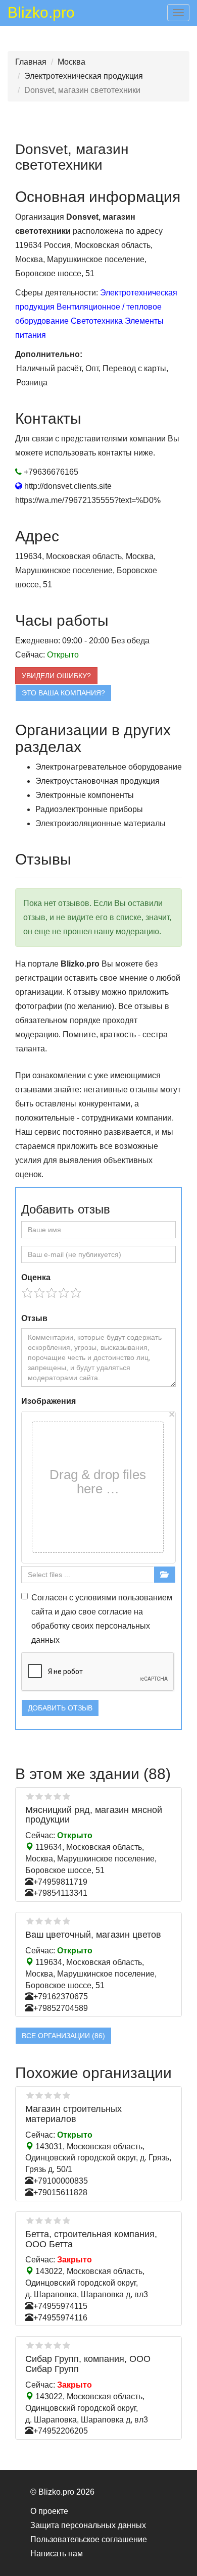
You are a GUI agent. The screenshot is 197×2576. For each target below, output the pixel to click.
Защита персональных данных (88, 2525)
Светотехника (97, 321)
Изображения (48, 1401)
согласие (115, 1612)
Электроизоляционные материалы (101, 823)
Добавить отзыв (60, 1708)
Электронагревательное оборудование (109, 767)
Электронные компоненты (85, 795)
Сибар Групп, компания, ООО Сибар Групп (88, 2364)
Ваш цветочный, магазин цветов (93, 1935)
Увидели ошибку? (56, 676)
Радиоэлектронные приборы (89, 809)
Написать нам (57, 2554)
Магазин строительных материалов (73, 2114)
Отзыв (34, 1318)
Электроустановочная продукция (97, 781)
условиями (96, 1598)
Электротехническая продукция (84, 76)
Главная (31, 62)
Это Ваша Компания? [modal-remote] (63, 693)
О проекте (49, 2511)
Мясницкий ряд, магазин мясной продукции (94, 1815)
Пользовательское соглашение (89, 2539)
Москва (71, 62)
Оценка (36, 1277)
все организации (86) (63, 2036)
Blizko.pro (41, 14)
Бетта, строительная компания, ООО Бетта (91, 2239)
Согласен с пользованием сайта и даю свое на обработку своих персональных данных (102, 1619)
